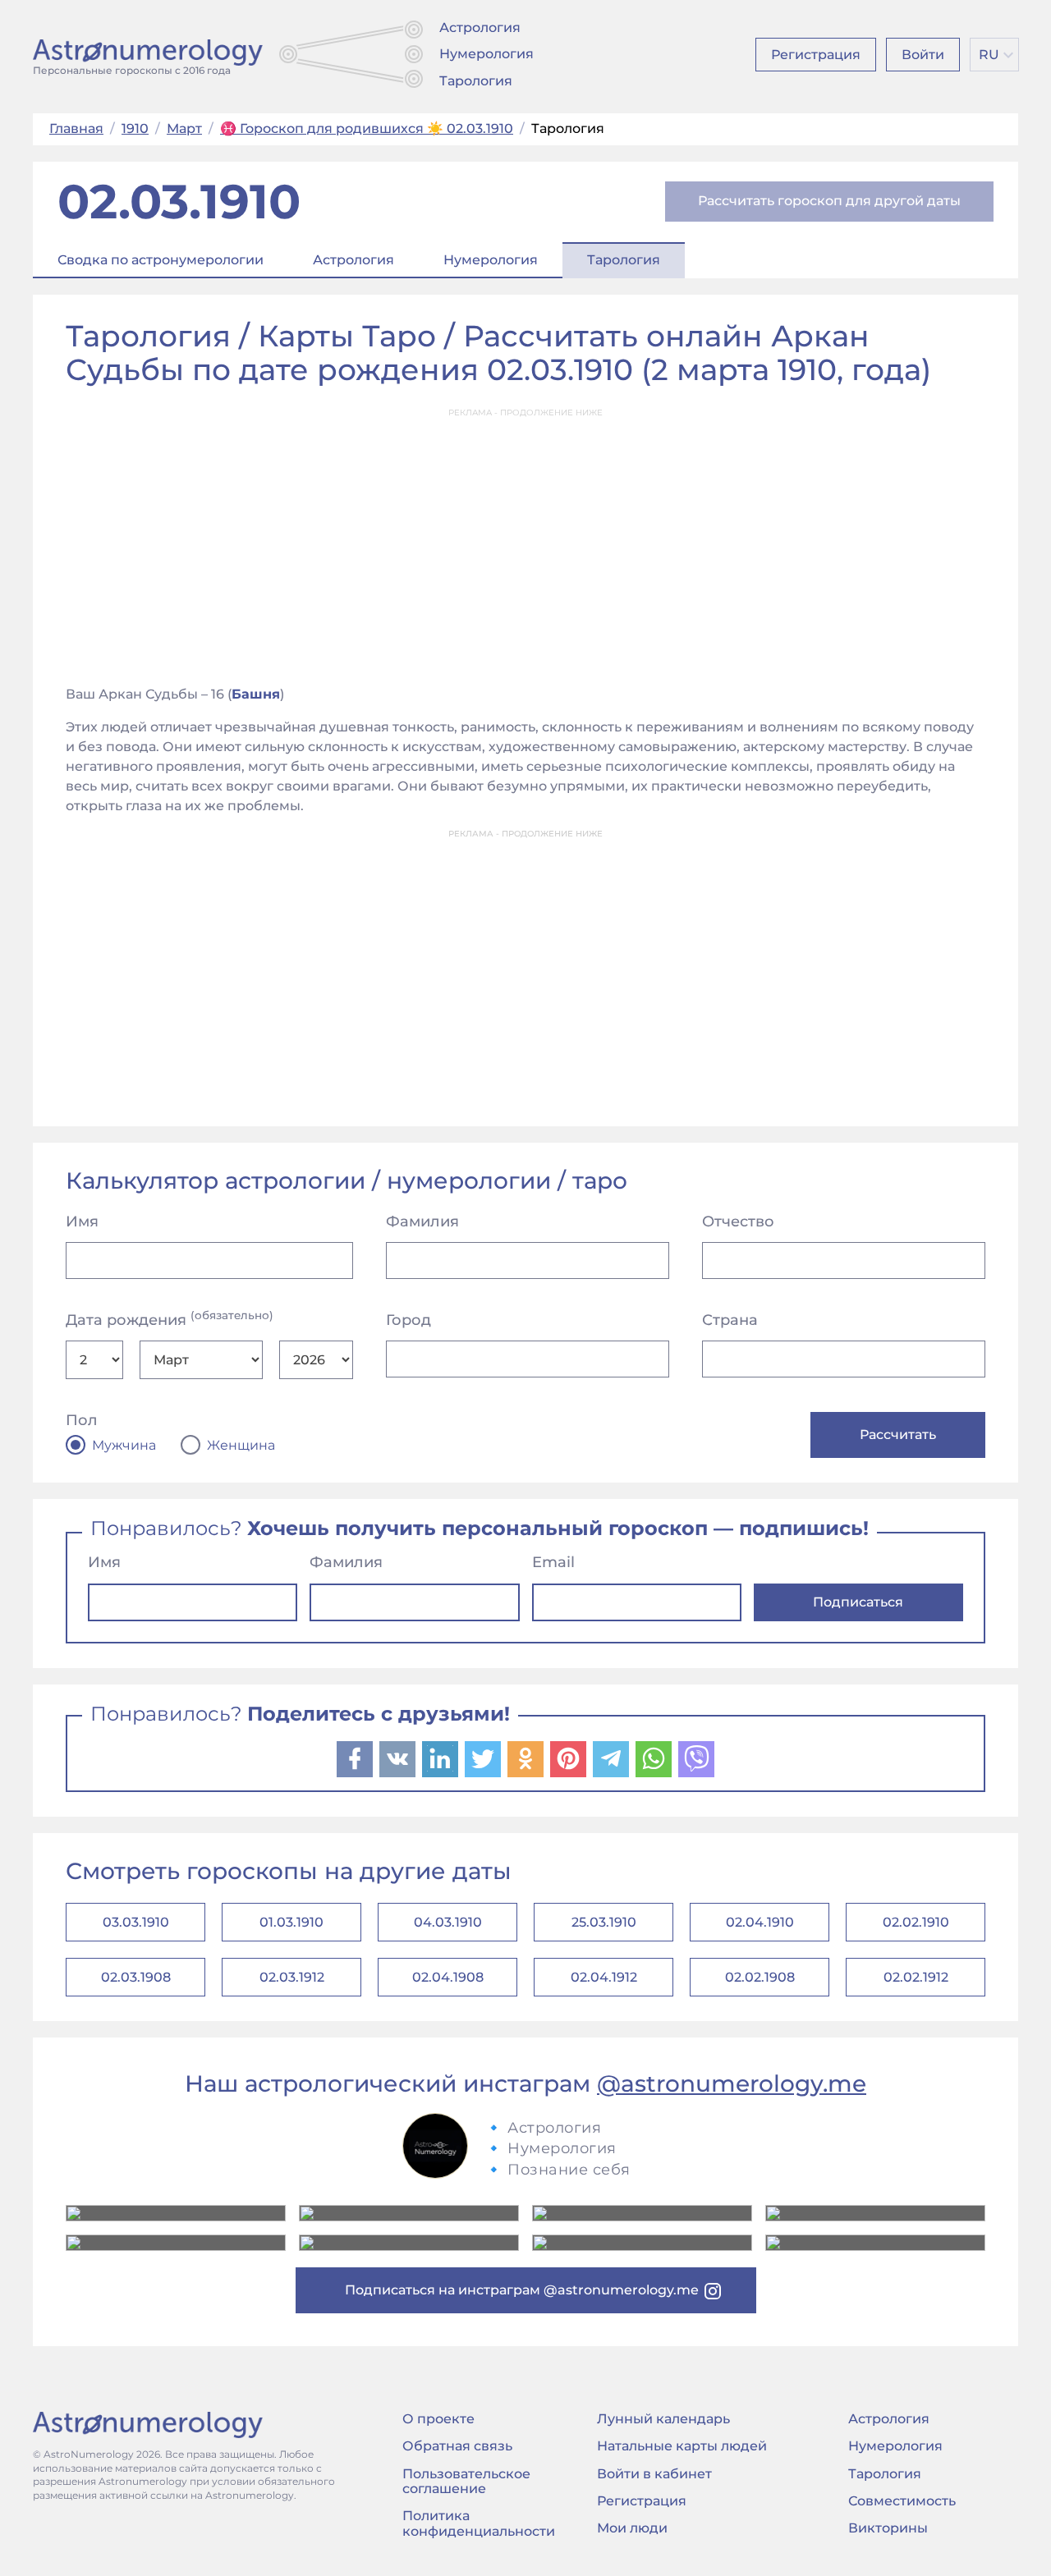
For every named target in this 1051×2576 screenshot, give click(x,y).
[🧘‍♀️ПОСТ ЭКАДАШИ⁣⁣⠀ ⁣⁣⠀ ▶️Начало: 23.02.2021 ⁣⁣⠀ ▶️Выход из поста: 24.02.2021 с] (642, 2213)
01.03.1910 (291, 1922)
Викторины (888, 2528)
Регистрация (816, 55)
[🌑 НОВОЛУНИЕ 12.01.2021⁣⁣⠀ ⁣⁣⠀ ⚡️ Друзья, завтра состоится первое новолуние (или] (875, 2243)
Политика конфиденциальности (479, 2523)
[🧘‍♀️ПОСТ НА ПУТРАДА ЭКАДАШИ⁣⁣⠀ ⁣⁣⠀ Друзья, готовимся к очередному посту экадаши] (409, 2243)
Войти (923, 55)
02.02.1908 (760, 1977)
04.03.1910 (448, 1922)
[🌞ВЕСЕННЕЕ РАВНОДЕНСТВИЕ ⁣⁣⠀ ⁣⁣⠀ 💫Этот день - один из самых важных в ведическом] (176, 2213)
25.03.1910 (604, 1922)
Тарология (476, 81)
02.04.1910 (760, 1922)
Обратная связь (457, 2446)
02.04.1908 (448, 1977)
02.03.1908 (136, 1977)
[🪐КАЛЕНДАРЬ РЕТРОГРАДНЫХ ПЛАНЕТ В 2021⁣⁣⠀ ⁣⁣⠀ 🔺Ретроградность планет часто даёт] (642, 2243)
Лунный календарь (663, 2419)
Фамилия (422, 1222)
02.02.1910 (916, 1922)
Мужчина (124, 1446)
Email (553, 1562)
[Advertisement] (525, 542)
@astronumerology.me (732, 2083)
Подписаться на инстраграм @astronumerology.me (522, 2290)
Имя (82, 1222)
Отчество (738, 1222)
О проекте (438, 2419)
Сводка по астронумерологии (161, 260)
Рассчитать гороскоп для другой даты (829, 201)
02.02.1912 (916, 1977)
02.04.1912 (604, 1977)
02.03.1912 (292, 1977)
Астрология (480, 28)
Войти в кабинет (654, 2474)
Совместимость (902, 2501)
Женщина (241, 1446)
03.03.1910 (136, 1922)
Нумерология (486, 54)
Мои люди (632, 2528)
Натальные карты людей (682, 2446)
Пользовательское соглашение (466, 2481)
